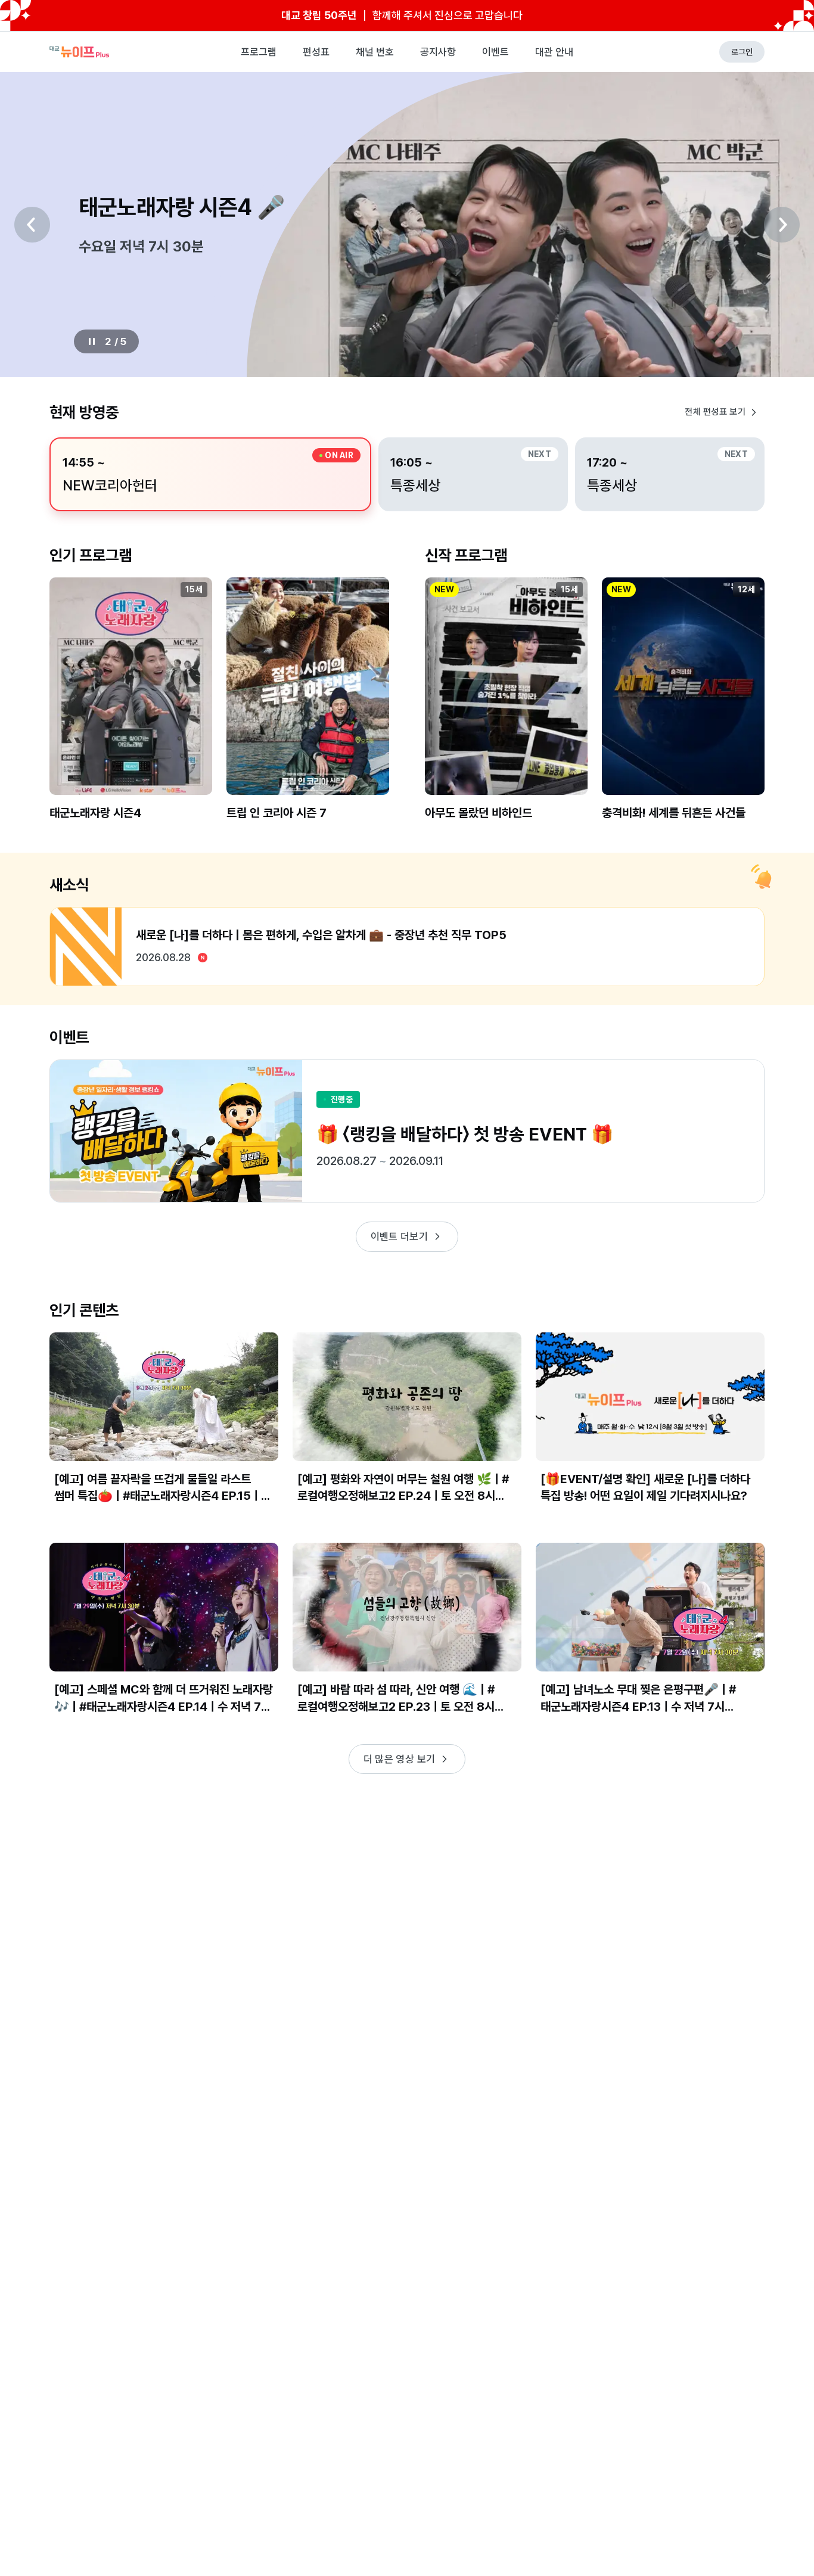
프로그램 (259, 52)
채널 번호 (375, 52)
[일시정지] (92, 341)
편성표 (316, 52)
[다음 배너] (782, 225)
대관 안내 (554, 52)
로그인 (742, 52)
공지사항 (438, 52)
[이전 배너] (32, 225)
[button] (131, 709)
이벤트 (495, 52)
